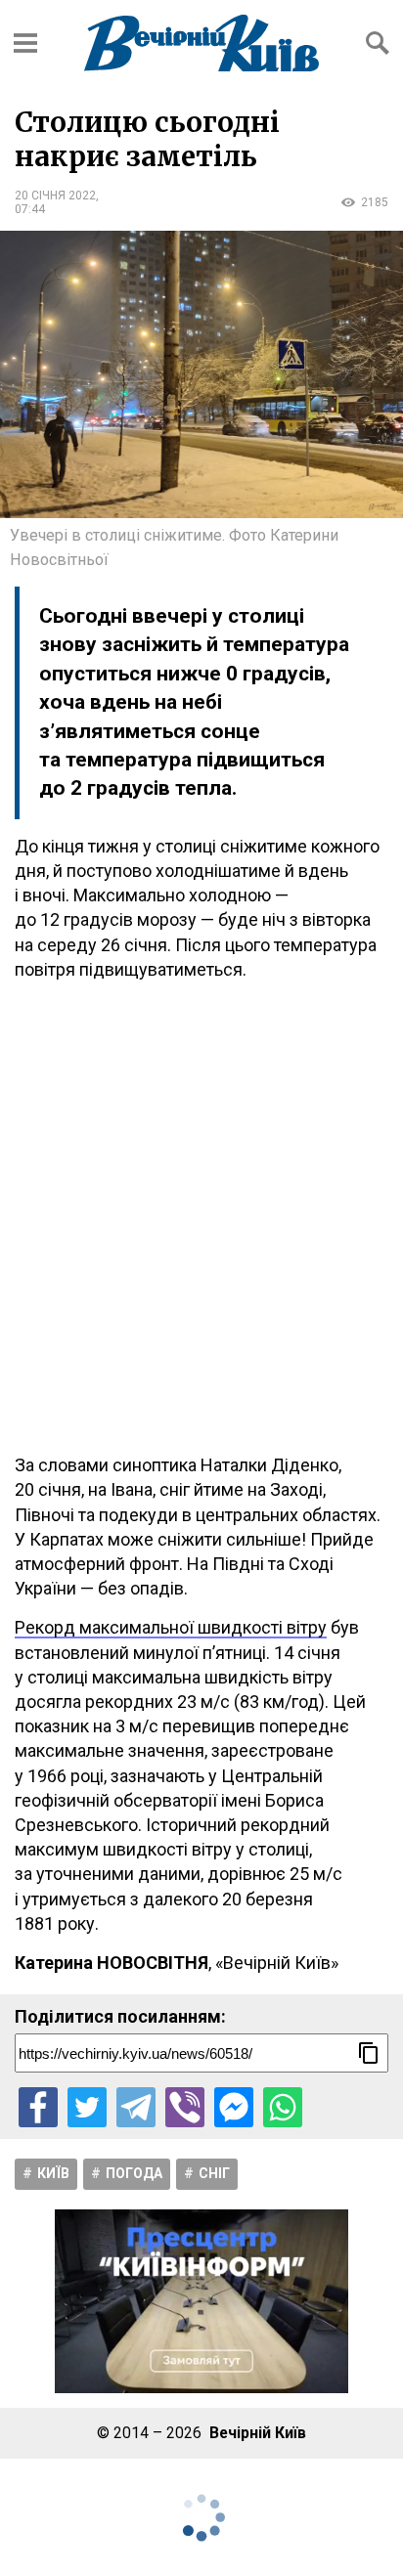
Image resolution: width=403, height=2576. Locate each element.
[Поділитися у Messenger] (234, 2107)
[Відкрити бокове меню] (25, 43)
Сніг (214, 2173)
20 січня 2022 (55, 196)
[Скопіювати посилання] (369, 2053)
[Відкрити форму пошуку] (378, 43)
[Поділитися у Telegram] (136, 2107)
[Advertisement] (201, 1217)
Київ (53, 2173)
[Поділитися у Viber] (185, 2107)
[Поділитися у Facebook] (38, 2107)
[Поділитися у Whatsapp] (283, 2107)
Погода (134, 2173)
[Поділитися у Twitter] (87, 2107)
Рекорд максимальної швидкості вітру (171, 1627)
